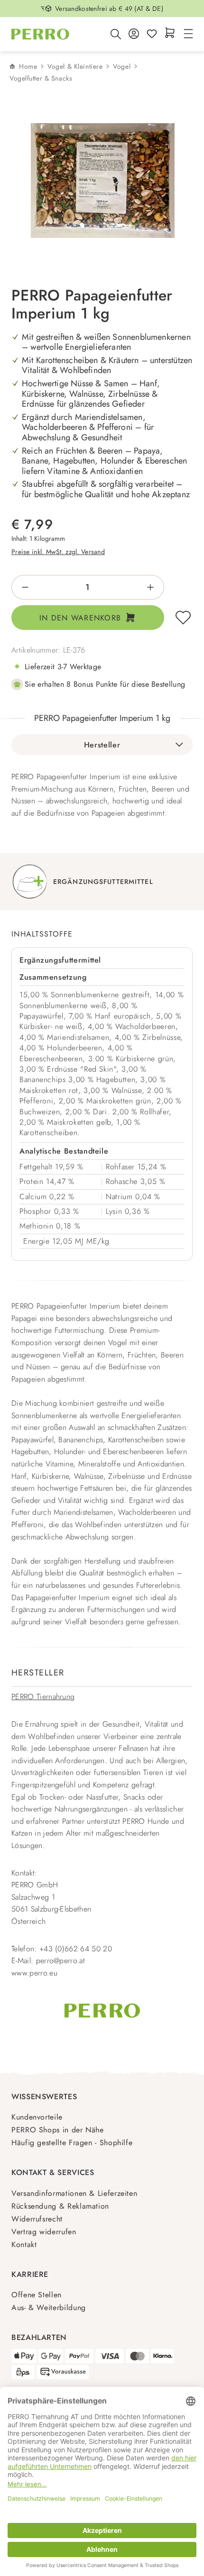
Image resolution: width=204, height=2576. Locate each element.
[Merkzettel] (152, 34)
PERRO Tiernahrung (43, 1697)
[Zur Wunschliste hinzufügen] (183, 618)
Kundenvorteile (37, 2117)
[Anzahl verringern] (22, 587)
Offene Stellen (37, 2295)
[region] (102, 181)
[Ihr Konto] (134, 34)
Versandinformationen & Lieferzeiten (74, 2193)
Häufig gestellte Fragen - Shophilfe (72, 2143)
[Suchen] (116, 34)
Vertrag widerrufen (44, 2232)
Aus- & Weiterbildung (49, 2307)
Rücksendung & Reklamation (60, 2206)
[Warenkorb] (170, 33)
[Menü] (187, 34)
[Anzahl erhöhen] (153, 587)
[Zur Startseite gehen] (40, 34)
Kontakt (24, 2244)
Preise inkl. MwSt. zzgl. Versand (58, 552)
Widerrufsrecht (37, 2219)
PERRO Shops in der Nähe (58, 2130)
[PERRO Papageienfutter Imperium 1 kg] (103, 181)
